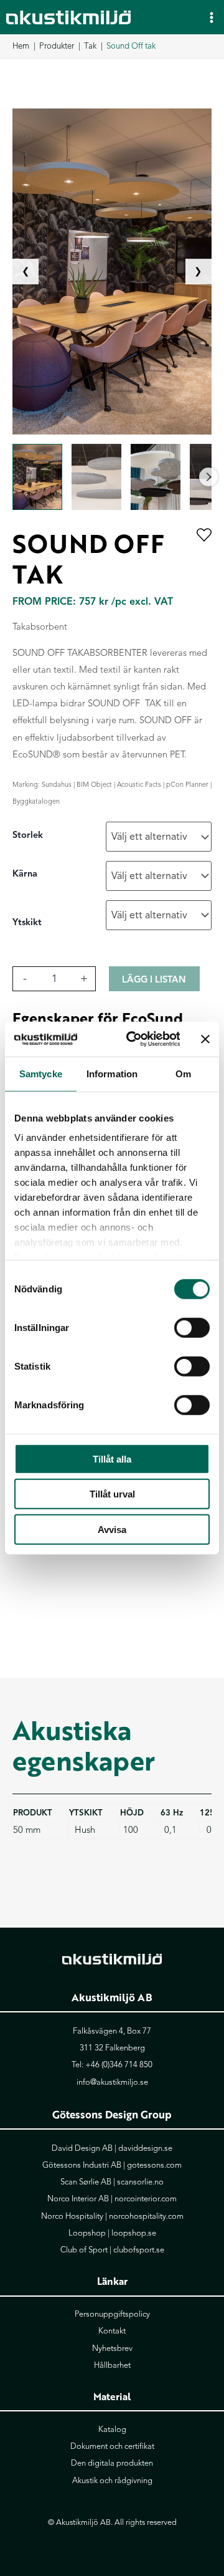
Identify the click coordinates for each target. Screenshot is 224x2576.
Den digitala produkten (112, 2463)
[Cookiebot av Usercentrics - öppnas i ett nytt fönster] (133, 1039)
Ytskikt (27, 922)
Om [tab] (183, 1073)
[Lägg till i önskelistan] (204, 536)
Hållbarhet (112, 2365)
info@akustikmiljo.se (112, 2082)
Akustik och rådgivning (112, 2481)
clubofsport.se (139, 2250)
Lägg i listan (154, 979)
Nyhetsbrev (112, 2348)
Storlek (28, 835)
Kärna (25, 873)
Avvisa (112, 1529)
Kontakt (112, 2331)
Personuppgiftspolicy (112, 2314)
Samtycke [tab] (41, 1073)
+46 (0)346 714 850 (119, 2065)
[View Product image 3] (156, 477)
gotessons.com (154, 2165)
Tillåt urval (112, 1494)
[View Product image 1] (37, 477)
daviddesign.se (145, 2148)
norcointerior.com (146, 2199)
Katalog (112, 2429)
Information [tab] (112, 1073)
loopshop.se (134, 2233)
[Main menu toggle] (212, 17)
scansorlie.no (140, 2182)
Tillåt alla (112, 1459)
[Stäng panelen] (205, 1039)
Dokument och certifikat (112, 2446)
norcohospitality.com (146, 2216)
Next (208, 477)
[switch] (192, 1327)
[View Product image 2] (96, 477)
